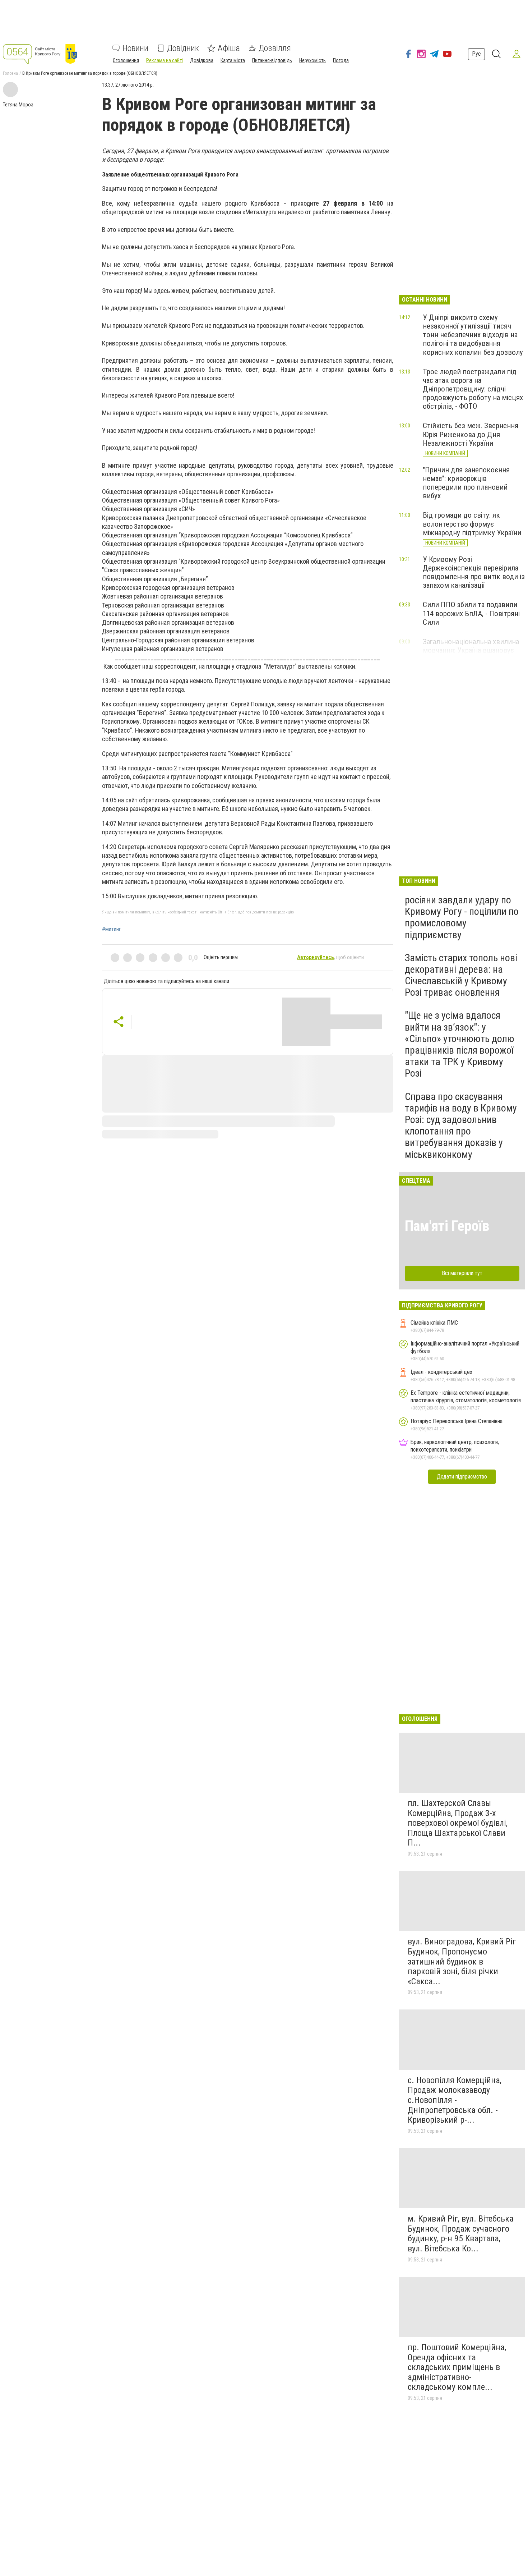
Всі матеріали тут (462, 1273)
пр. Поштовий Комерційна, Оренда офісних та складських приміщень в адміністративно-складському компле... (457, 2367)
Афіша (229, 48)
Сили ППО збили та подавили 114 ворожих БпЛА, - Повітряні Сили (471, 613)
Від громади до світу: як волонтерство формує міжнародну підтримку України (472, 524)
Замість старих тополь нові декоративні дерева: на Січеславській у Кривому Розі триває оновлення (461, 975)
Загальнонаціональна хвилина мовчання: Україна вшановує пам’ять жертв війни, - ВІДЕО (471, 650)
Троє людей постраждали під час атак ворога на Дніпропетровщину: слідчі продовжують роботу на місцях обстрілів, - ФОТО (473, 389)
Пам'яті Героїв (447, 1226)
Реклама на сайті (165, 60)
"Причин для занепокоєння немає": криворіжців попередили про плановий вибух (466, 483)
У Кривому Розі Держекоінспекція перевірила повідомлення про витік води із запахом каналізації (474, 572)
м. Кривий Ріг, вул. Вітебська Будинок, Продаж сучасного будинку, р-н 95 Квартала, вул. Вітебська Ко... (461, 2234)
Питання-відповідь (272, 60)
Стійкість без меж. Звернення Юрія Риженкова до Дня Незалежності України (471, 434)
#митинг (112, 929)
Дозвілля (275, 48)
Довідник (183, 48)
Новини (135, 48)
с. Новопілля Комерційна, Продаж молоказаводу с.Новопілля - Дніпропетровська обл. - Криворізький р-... (455, 2100)
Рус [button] (476, 54)
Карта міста (233, 60)
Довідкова (202, 60)
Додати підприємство (462, 1477)
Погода (341, 60)
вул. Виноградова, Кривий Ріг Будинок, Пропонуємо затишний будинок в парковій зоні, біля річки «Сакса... (462, 1961)
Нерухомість (312, 60)
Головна (10, 73)
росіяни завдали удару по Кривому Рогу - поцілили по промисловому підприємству (462, 917)
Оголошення (126, 60)
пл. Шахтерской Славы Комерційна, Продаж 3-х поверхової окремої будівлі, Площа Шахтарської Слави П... (458, 1823)
